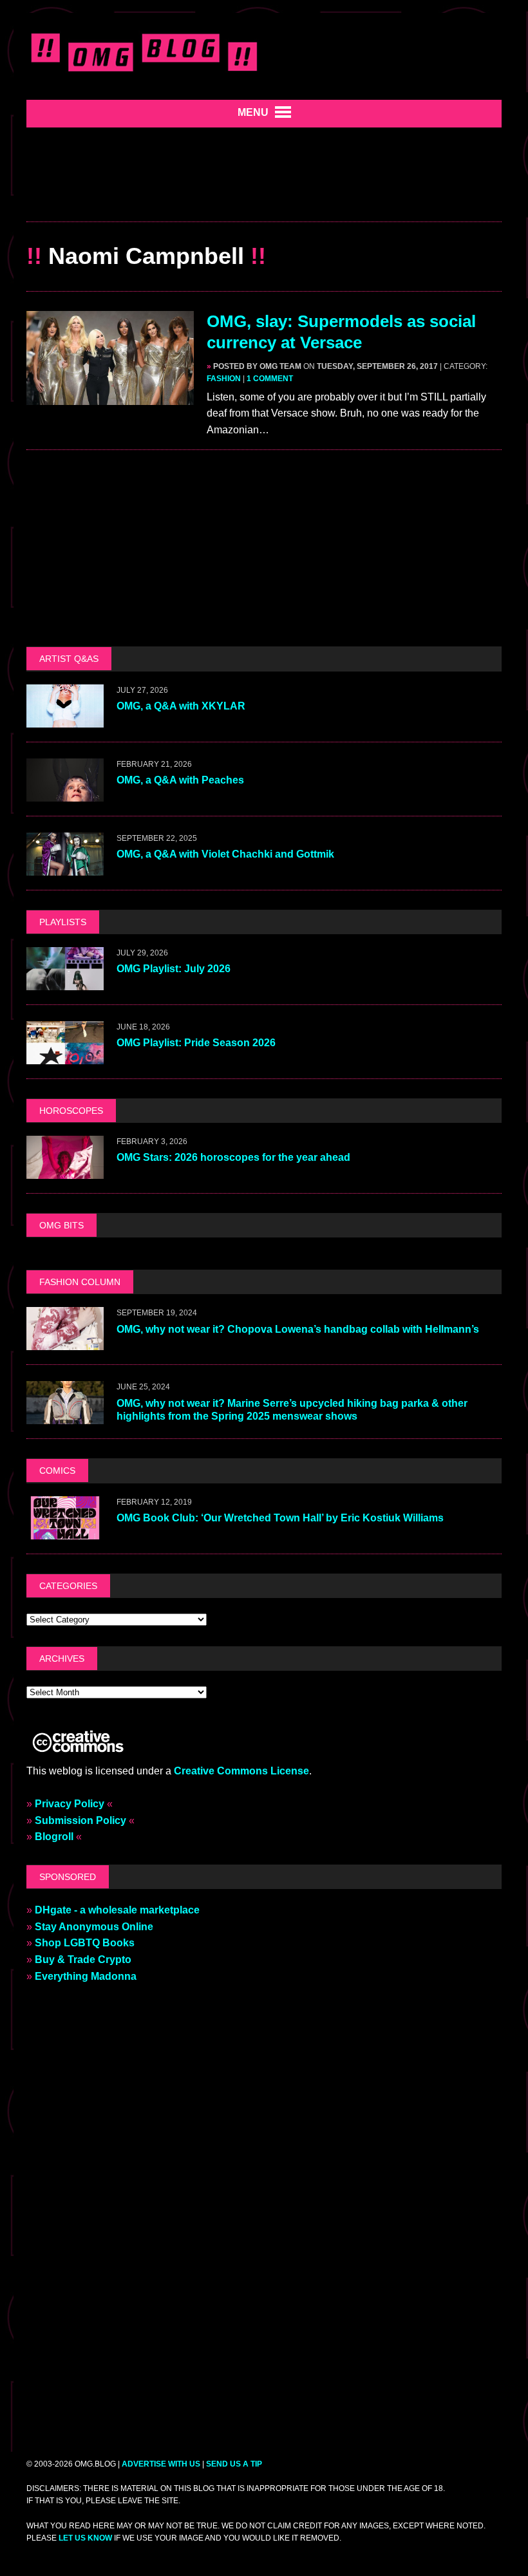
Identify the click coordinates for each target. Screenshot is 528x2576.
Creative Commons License (241, 1771)
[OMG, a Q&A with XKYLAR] (65, 719)
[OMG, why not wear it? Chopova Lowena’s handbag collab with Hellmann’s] (65, 1342)
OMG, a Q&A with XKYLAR (181, 706)
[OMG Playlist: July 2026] (65, 982)
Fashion (224, 379)
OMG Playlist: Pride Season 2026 (196, 1043)
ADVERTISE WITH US (161, 2464)
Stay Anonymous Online (94, 1927)
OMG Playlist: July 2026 (174, 969)
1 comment (270, 379)
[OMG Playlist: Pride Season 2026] (65, 1056)
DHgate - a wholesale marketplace (117, 1910)
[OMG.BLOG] (145, 50)
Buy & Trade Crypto (83, 1960)
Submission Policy (80, 1820)
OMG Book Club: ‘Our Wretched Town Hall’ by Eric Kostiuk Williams (280, 1518)
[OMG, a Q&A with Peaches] (65, 793)
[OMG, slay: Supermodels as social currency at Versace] (110, 396)
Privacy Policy (70, 1804)
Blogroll (54, 1837)
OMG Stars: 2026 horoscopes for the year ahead (233, 1157)
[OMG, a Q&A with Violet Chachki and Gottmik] (65, 867)
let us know (85, 2538)
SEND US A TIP (234, 2464)
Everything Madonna (86, 1976)
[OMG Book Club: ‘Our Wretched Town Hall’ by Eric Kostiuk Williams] (65, 1531)
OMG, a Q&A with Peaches (180, 780)
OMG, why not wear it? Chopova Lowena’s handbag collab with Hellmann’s (299, 1329)
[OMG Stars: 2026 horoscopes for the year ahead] (65, 1170)
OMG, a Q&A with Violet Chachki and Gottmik (225, 854)
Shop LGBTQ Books (85, 1943)
